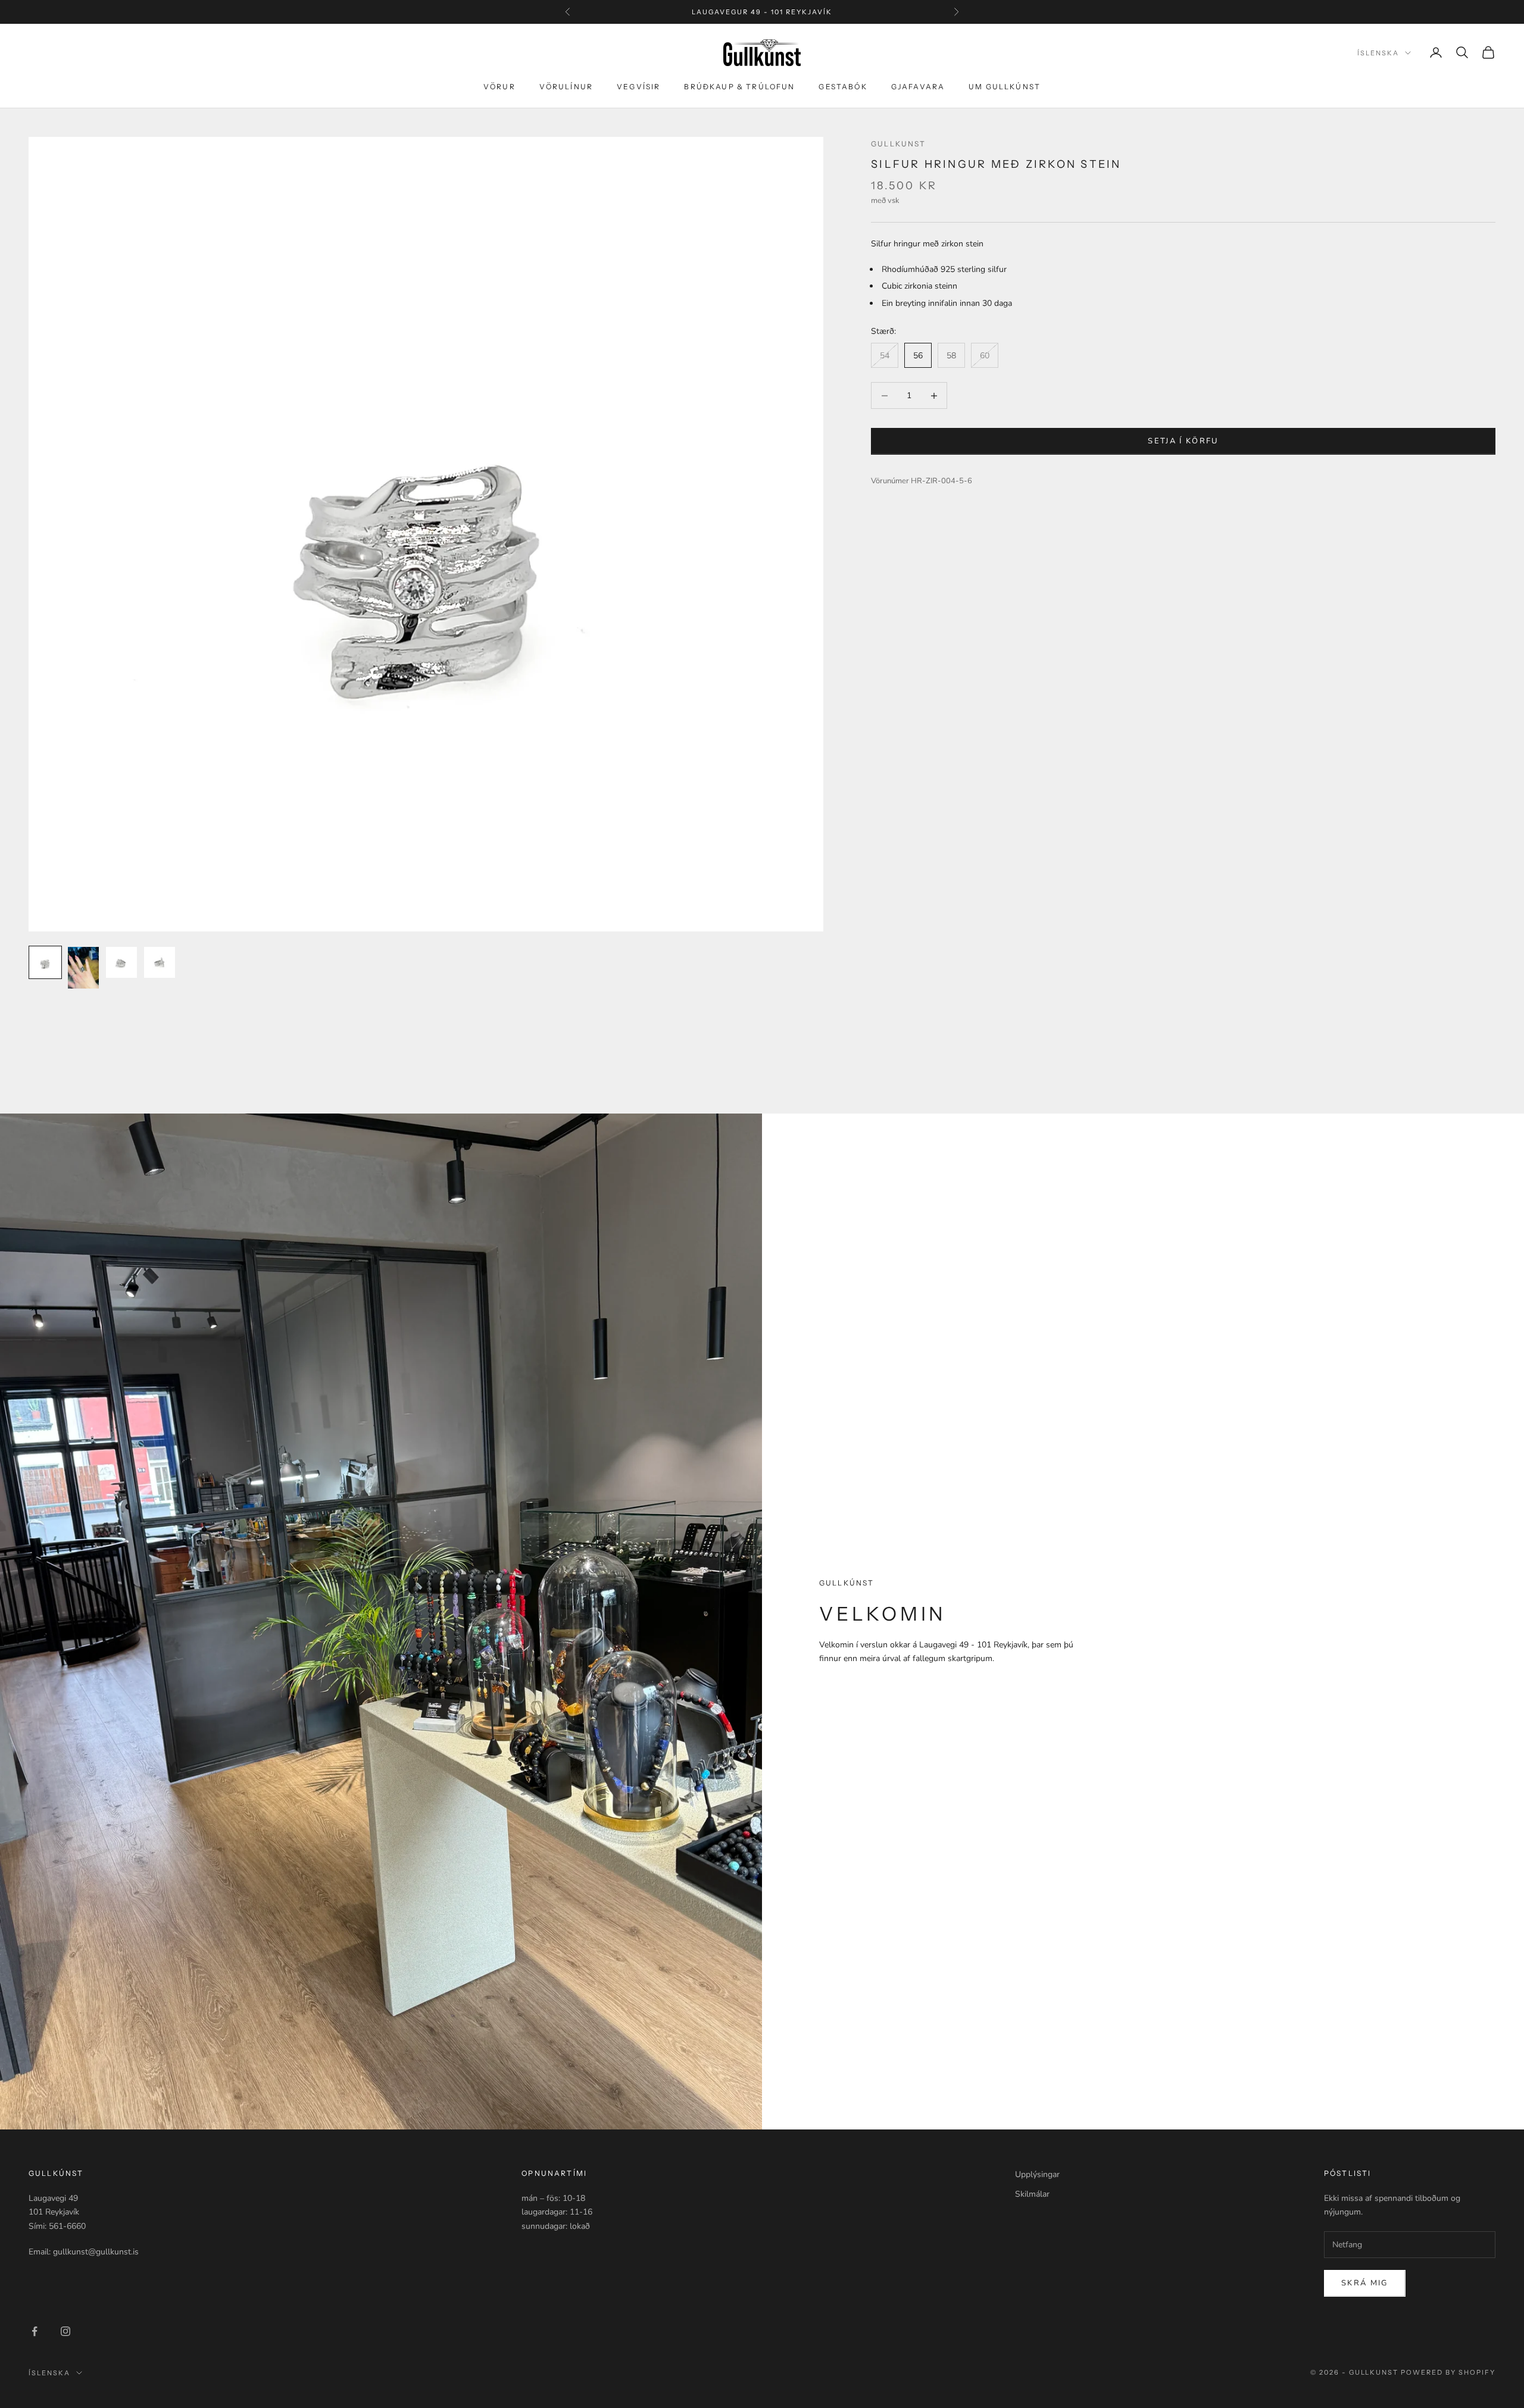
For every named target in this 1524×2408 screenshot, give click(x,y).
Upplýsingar (1037, 2174)
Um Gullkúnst (1005, 87)
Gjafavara (918, 87)
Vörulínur (566, 87)
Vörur (499, 87)
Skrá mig (1365, 2283)
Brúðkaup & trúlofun (739, 87)
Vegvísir (638, 87)
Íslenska (1378, 53)
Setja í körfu (1183, 441)
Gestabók (843, 87)
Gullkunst (898, 144)
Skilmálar (1032, 2194)
